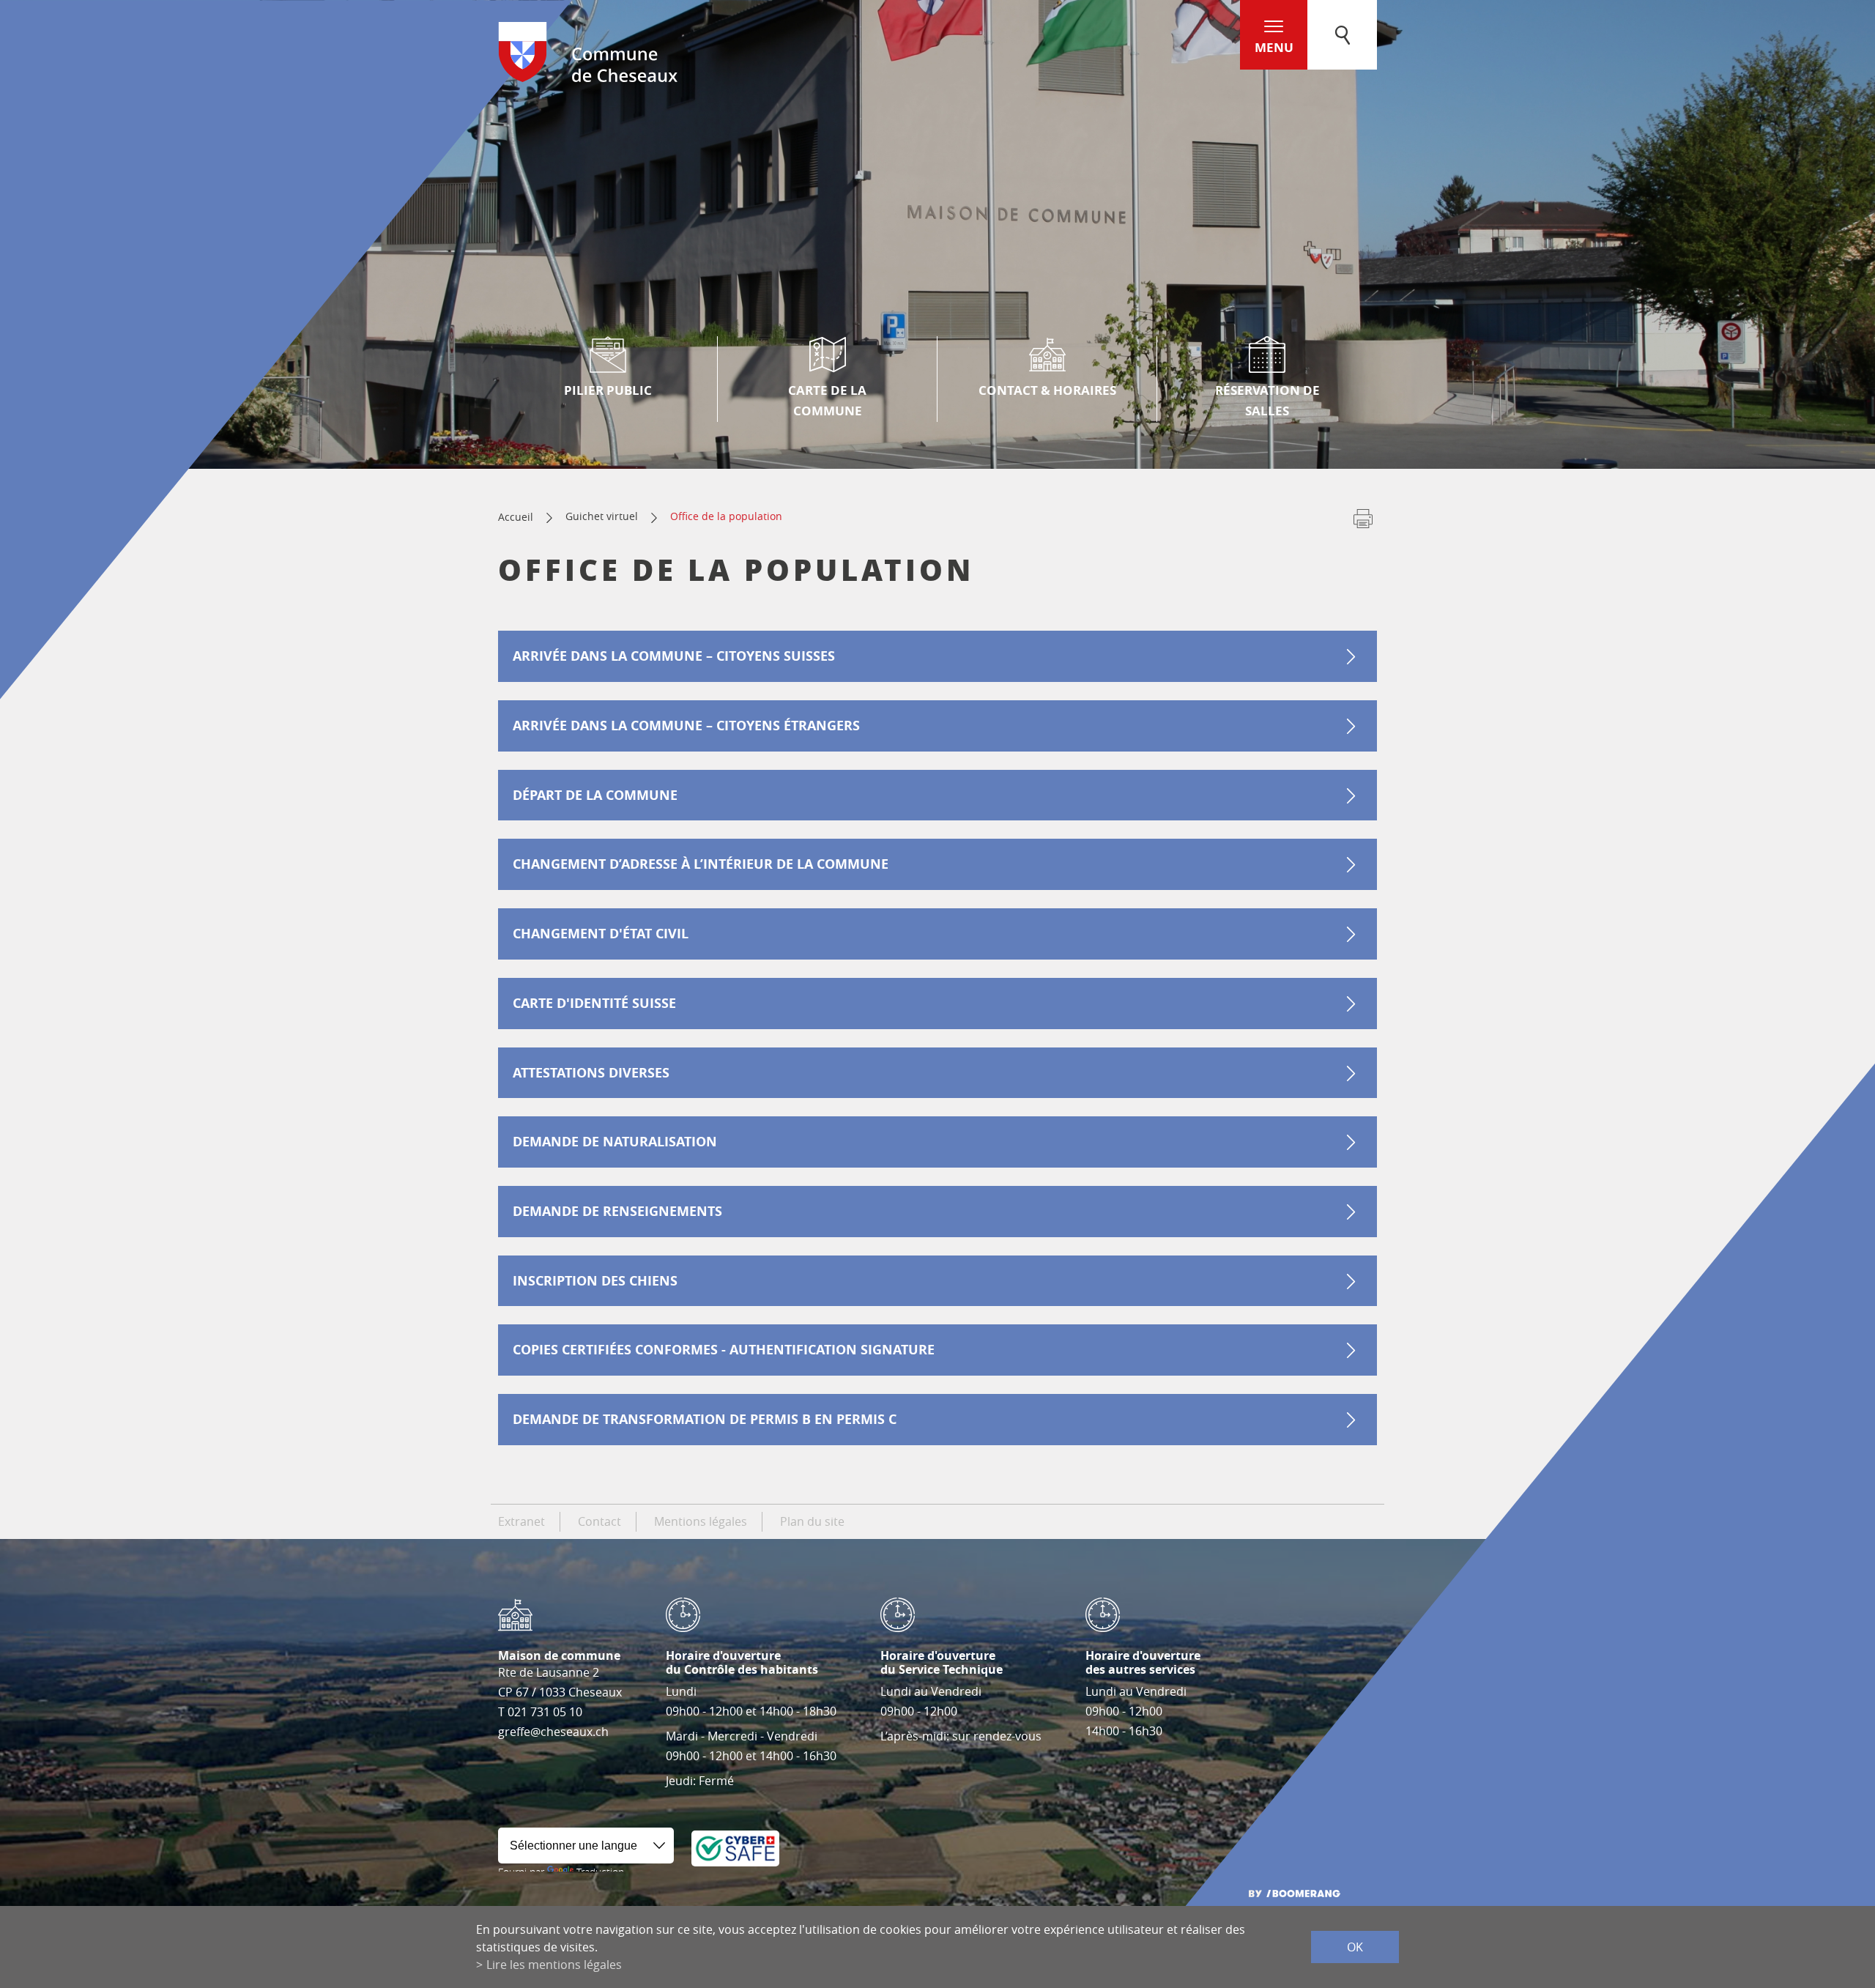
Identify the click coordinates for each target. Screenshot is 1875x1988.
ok (1355, 1947)
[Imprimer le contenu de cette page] (1363, 522)
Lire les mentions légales (554, 1965)
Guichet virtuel (602, 516)
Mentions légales (701, 1521)
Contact (599, 1521)
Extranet (521, 1521)
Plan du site (812, 1521)
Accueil (516, 517)
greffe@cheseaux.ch (553, 1732)
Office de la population (726, 516)
